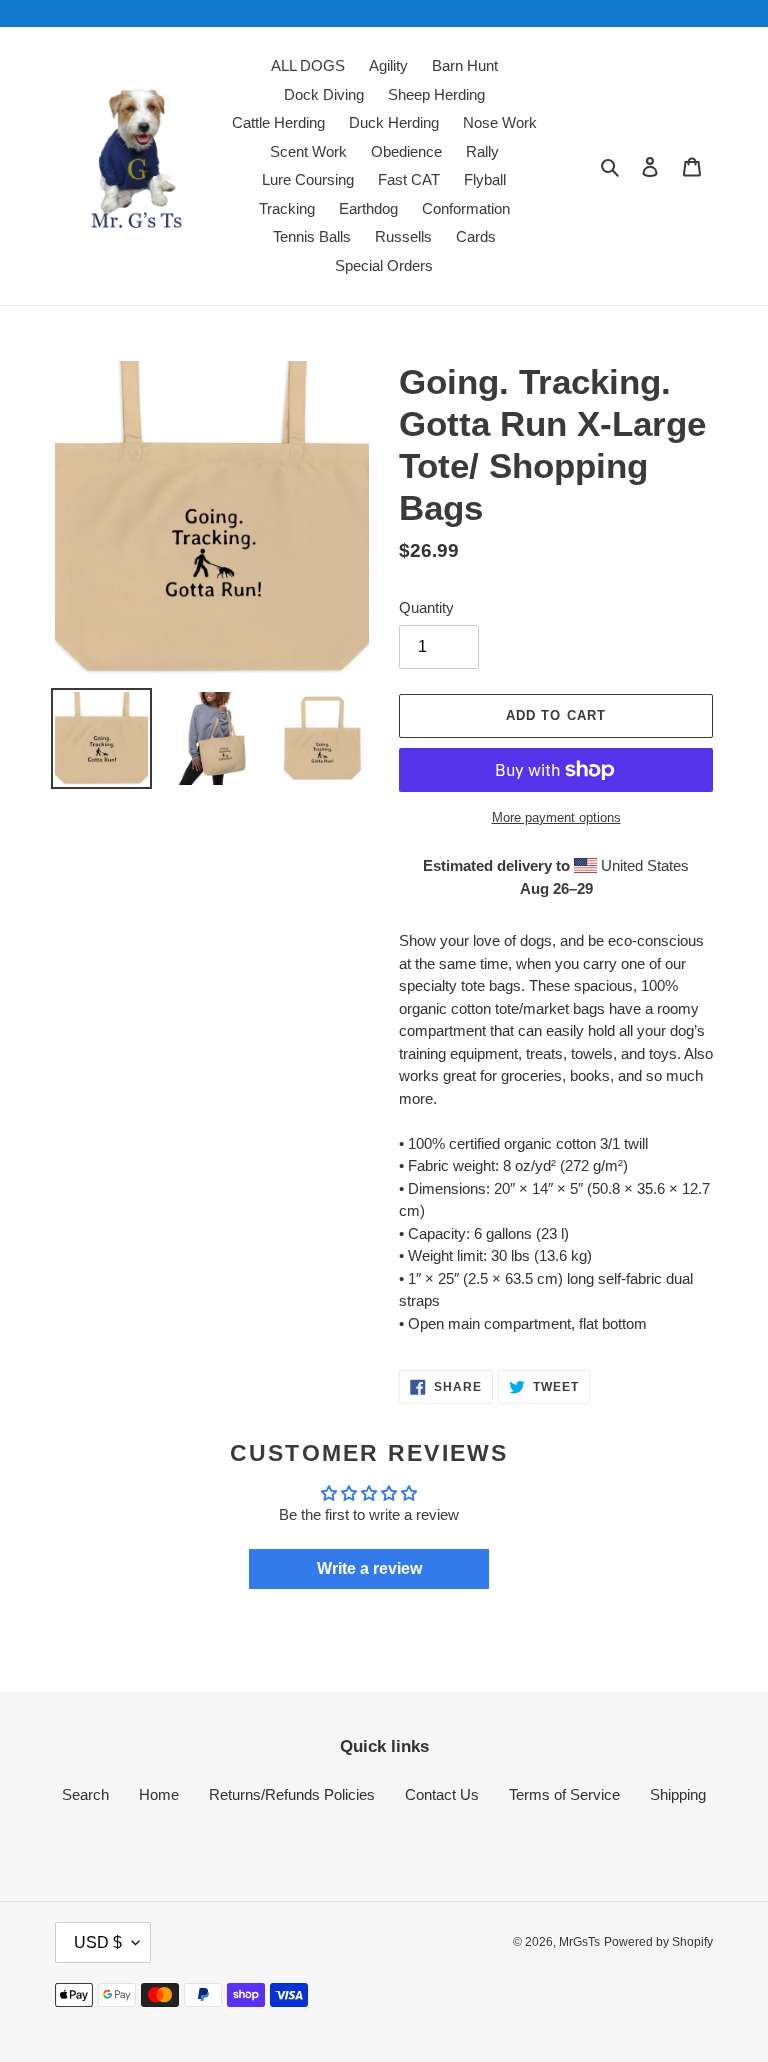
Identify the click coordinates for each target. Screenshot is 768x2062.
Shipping (678, 1794)
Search (85, 1794)
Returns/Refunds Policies (292, 1794)
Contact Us (442, 1794)
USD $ (98, 1942)
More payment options (556, 817)
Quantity (426, 607)
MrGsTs (579, 1942)
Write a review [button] (369, 1568)
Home (159, 1794)
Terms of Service (564, 1794)
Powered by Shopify (658, 1942)
